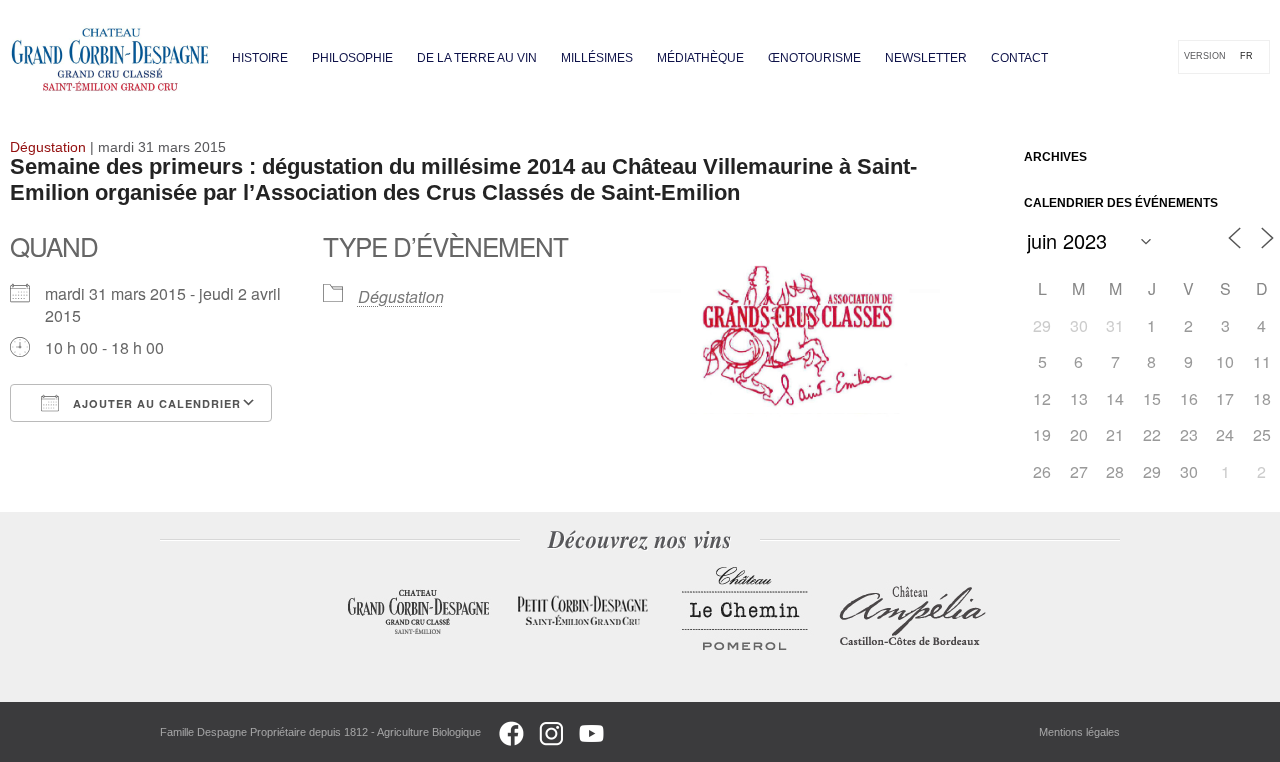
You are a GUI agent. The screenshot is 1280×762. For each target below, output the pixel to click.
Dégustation (401, 296)
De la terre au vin (477, 58)
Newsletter (926, 58)
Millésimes (597, 58)
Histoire (260, 58)
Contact (1019, 58)
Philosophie (352, 58)
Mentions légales (1079, 732)
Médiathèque (700, 58)
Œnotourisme (814, 58)
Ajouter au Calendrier (155, 403)
